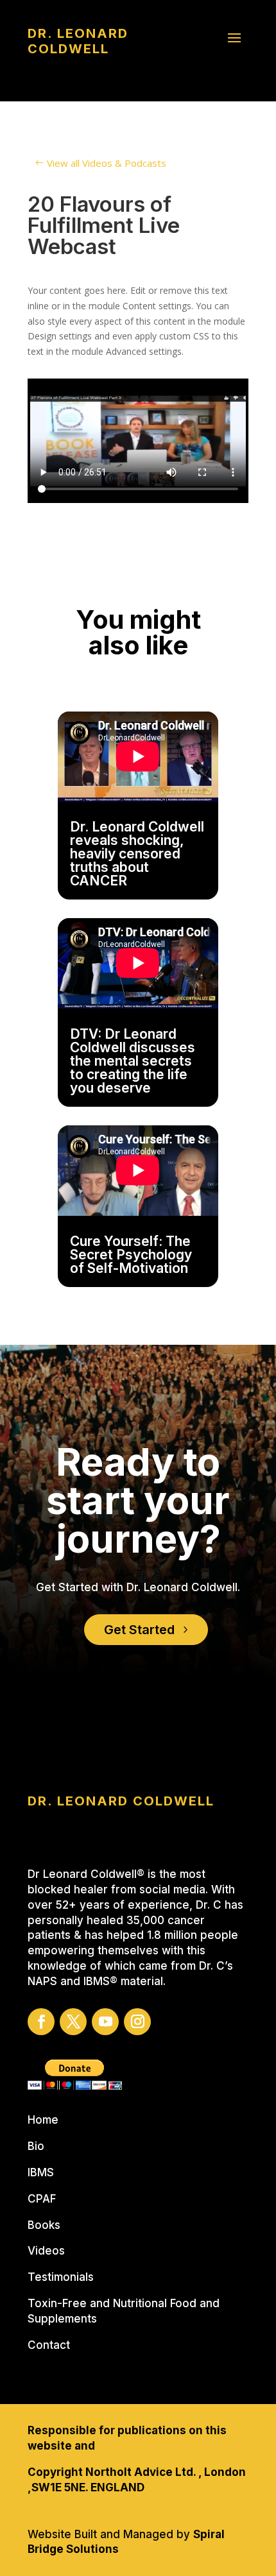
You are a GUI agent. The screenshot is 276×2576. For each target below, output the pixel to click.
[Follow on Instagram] (137, 2022)
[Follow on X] (73, 2022)
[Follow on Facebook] (41, 2022)
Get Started (139, 1630)
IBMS (41, 2172)
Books (44, 2225)
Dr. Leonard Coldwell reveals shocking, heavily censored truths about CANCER (137, 854)
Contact (49, 2345)
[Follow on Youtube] (105, 2022)
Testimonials (61, 2277)
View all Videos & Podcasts (107, 163)
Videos (46, 2251)
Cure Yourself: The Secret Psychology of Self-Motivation (131, 1255)
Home (43, 2120)
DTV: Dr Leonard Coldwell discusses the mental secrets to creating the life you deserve (133, 1061)
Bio (36, 2146)
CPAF (42, 2199)
